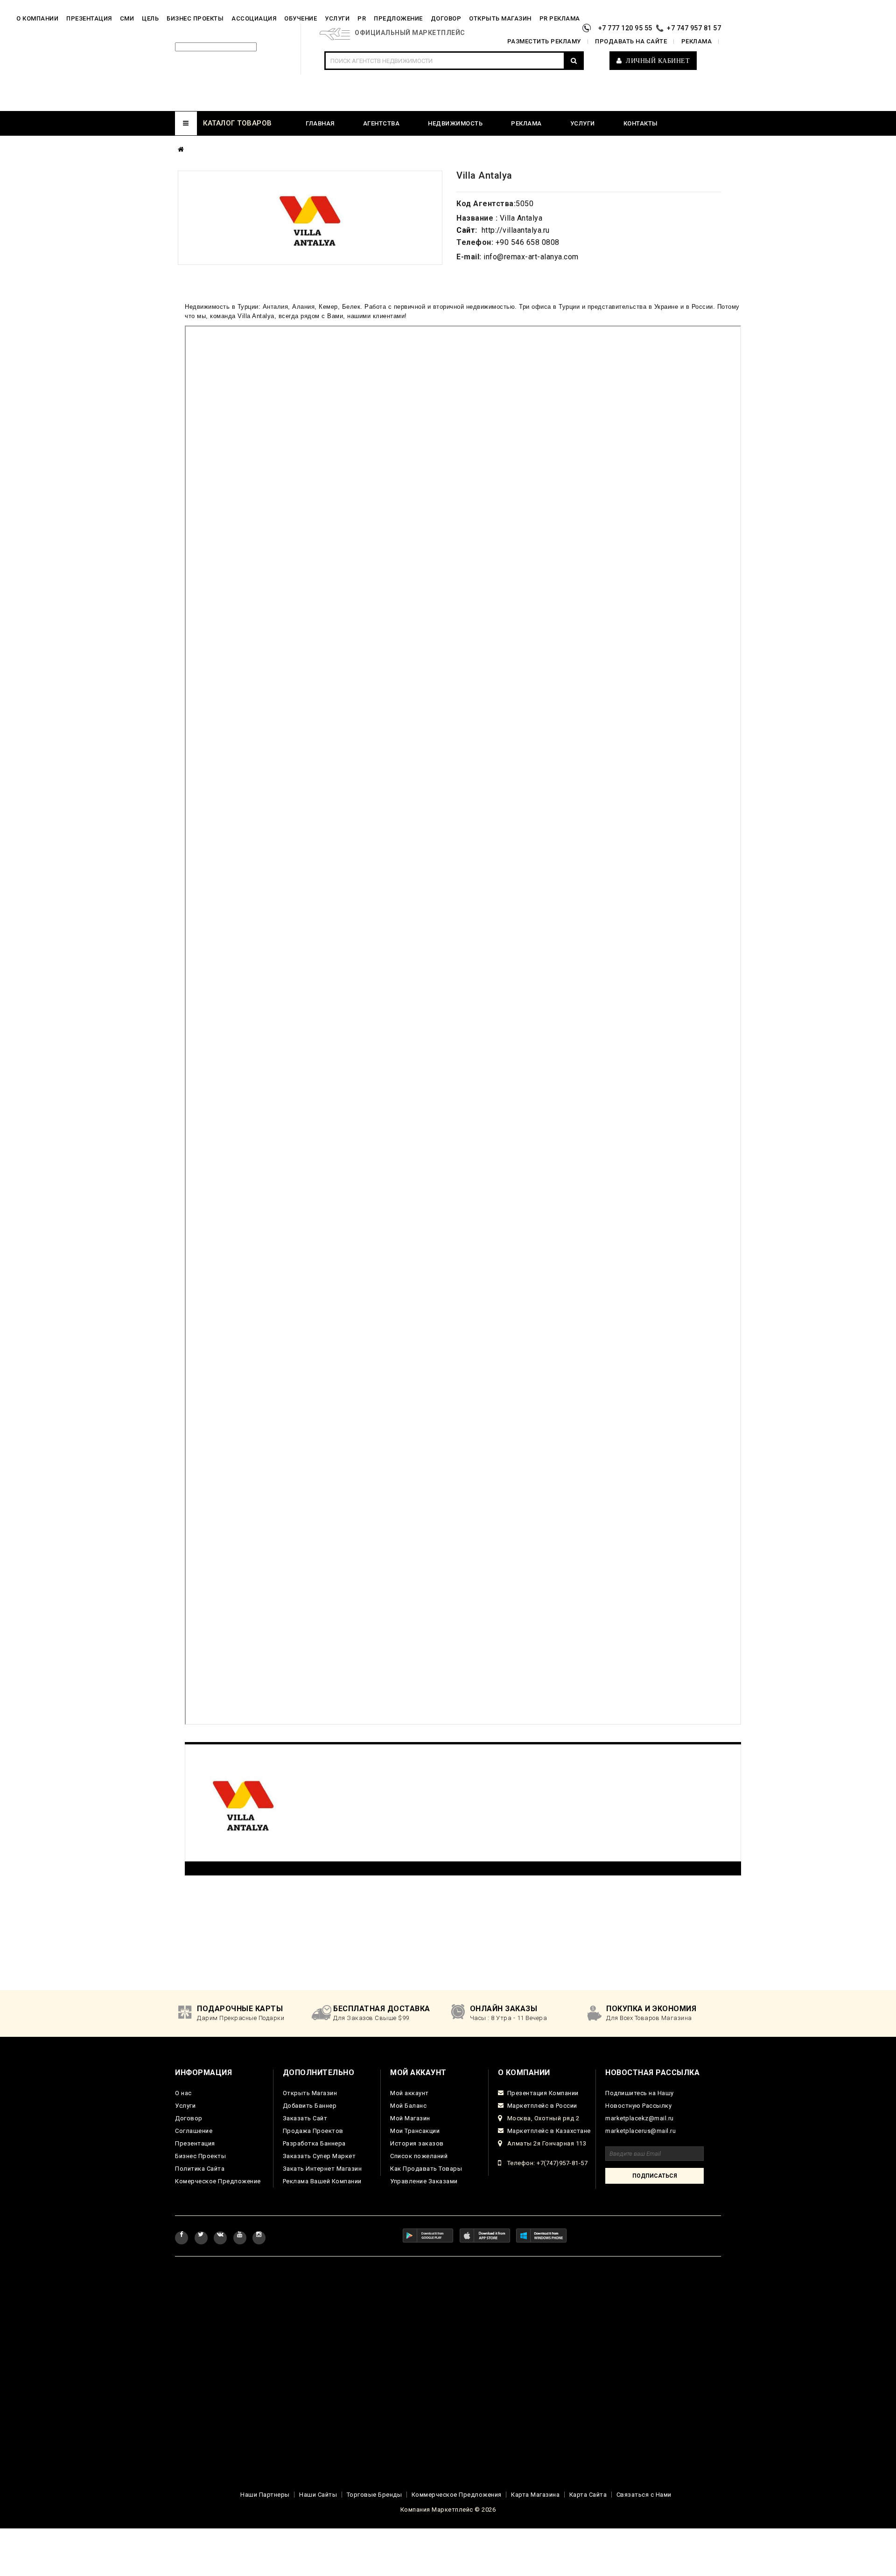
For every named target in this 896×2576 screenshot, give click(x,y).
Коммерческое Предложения (457, 2495)
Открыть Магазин (310, 2093)
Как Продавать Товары (426, 2169)
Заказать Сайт (305, 2118)
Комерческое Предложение (218, 2181)
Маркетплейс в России (542, 2106)
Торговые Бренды (374, 2495)
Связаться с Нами (644, 2495)
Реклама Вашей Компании (322, 2181)
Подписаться (655, 2176)
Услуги (185, 2106)
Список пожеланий (419, 2156)
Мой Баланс (408, 2106)
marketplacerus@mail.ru (640, 2131)
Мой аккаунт (409, 2093)
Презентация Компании (543, 2093)
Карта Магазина (535, 2495)
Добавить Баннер (310, 2106)
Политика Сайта (200, 2169)
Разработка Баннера (314, 2143)
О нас (183, 2093)
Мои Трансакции (415, 2131)
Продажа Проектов (313, 2131)
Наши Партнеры (265, 2495)
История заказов (417, 2143)
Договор (189, 2118)
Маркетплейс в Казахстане (549, 2131)
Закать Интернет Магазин (322, 2169)
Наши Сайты (318, 2495)
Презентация (195, 2143)
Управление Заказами (424, 2181)
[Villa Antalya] (310, 218)
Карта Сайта (588, 2495)
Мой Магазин (410, 2118)
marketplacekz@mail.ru (640, 2118)
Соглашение (194, 2131)
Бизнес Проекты (200, 2156)
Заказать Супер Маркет (319, 2156)
